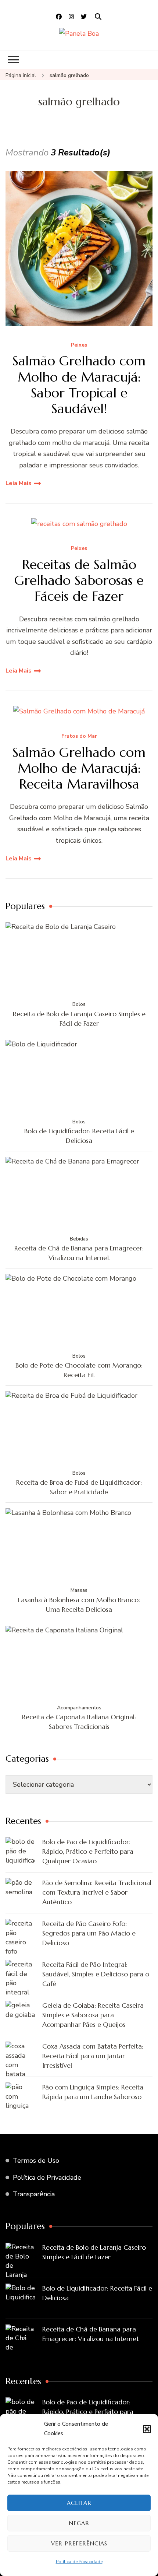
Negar (79, 2523)
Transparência (34, 2194)
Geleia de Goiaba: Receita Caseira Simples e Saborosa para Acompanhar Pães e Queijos (93, 2015)
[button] (147, 2429)
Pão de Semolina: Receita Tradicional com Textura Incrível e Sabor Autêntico (97, 1892)
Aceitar (79, 2503)
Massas (79, 1590)
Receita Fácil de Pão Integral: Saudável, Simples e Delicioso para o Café (96, 1974)
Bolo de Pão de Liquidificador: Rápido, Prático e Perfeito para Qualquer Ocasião (88, 1851)
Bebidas (79, 1239)
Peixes (79, 345)
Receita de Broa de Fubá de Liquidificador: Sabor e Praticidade (79, 1487)
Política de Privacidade (79, 2562)
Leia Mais (19, 483)
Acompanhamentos (79, 1708)
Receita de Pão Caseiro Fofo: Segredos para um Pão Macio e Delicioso (89, 1933)
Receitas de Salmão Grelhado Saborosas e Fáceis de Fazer (79, 580)
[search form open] (98, 17)
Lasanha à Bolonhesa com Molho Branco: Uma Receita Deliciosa (79, 1605)
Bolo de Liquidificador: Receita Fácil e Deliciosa (79, 1136)
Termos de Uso (36, 2161)
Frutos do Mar (79, 736)
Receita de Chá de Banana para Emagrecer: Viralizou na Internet (79, 1253)
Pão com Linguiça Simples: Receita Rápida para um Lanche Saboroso (93, 2092)
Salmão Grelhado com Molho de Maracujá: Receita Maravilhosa (79, 768)
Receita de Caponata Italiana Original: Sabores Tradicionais (79, 1722)
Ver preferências (79, 2543)
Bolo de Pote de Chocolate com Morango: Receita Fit (79, 1370)
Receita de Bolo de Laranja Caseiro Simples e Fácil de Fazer (79, 1019)
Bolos (79, 1004)
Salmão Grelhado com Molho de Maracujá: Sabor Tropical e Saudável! (79, 385)
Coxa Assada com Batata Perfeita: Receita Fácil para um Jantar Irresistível (93, 2056)
